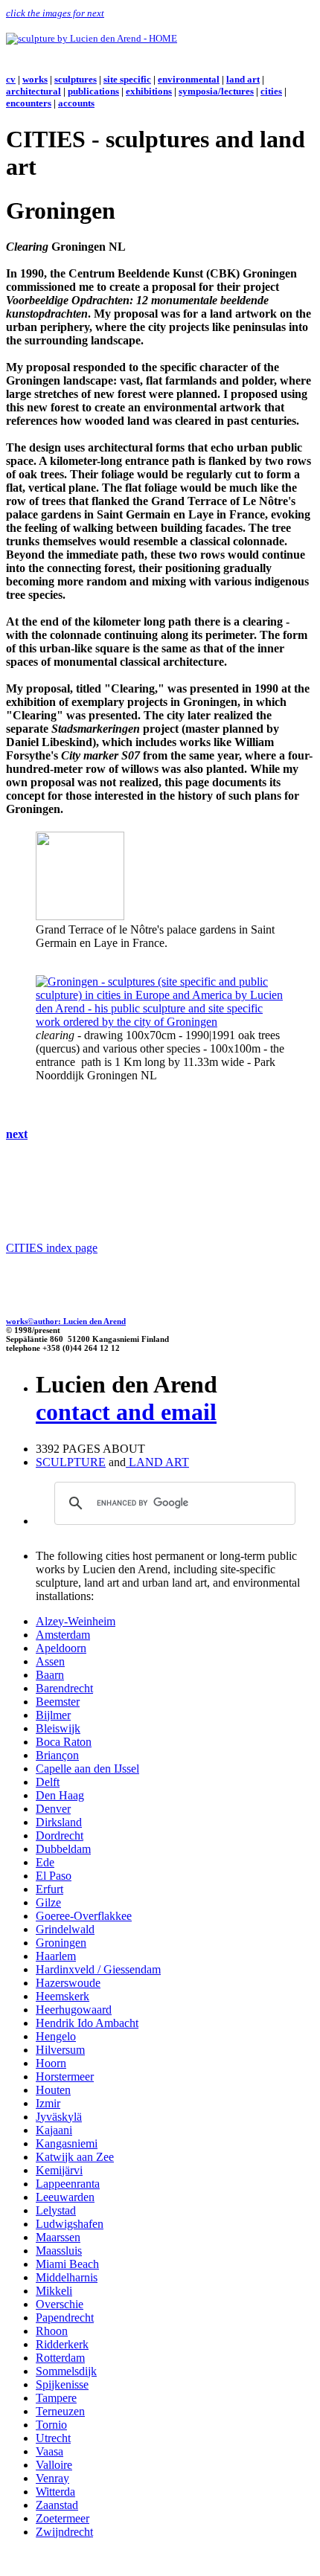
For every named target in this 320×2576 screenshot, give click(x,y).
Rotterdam (60, 2358)
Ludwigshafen (70, 2224)
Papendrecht (65, 2318)
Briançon (57, 1755)
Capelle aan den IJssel (87, 1769)
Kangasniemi (67, 2143)
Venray (52, 2478)
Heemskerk (63, 1996)
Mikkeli (54, 2291)
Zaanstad (57, 2505)
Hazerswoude (68, 1983)
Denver (53, 1809)
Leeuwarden (65, 2197)
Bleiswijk (58, 1728)
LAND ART (157, 1462)
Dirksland (59, 1822)
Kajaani (54, 2130)
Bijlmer (53, 1715)
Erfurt (49, 1889)
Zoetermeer (63, 2518)
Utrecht (53, 2438)
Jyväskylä (59, 2117)
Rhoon (52, 2331)
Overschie (60, 2304)
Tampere (56, 2398)
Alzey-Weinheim (76, 1621)
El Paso (54, 1876)
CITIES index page (52, 1248)
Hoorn (51, 2063)
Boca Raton (64, 1742)
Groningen (61, 1943)
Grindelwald (65, 1929)
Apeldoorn (61, 1648)
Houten (53, 2090)
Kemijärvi (59, 2170)
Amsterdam (63, 1635)
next (17, 1134)
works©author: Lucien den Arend (66, 1321)
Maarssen (58, 2237)
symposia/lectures (216, 91)
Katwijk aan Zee (75, 2157)
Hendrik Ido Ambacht (87, 2023)
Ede (45, 1862)
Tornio (51, 2425)
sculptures (76, 79)
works (35, 79)
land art (243, 79)
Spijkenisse (62, 2384)
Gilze (48, 1902)
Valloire (54, 2465)
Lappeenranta (68, 2184)
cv (11, 79)
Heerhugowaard (74, 2010)
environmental (189, 79)
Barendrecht (64, 1688)
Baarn (50, 1675)
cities (271, 91)
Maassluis (59, 2251)
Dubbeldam (63, 1849)
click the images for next (55, 13)
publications (93, 91)
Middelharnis (67, 2277)
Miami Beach (67, 2264)
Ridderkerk (62, 2344)
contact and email (126, 1412)
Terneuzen (60, 2411)
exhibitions (149, 91)
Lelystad (56, 2210)
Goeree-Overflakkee (84, 1916)
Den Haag (60, 1795)
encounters (29, 103)
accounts (76, 103)
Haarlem (56, 1956)
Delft (48, 1782)
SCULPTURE (71, 1462)
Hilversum (60, 2050)
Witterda (55, 2492)
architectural (33, 91)
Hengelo (56, 2036)
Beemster (58, 1702)
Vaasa (49, 2451)
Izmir (48, 2103)
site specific (127, 79)
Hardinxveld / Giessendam (98, 1969)
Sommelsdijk (66, 2371)
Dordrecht (60, 1835)
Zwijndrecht (64, 2532)
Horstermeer (65, 2076)
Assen (50, 1661)
